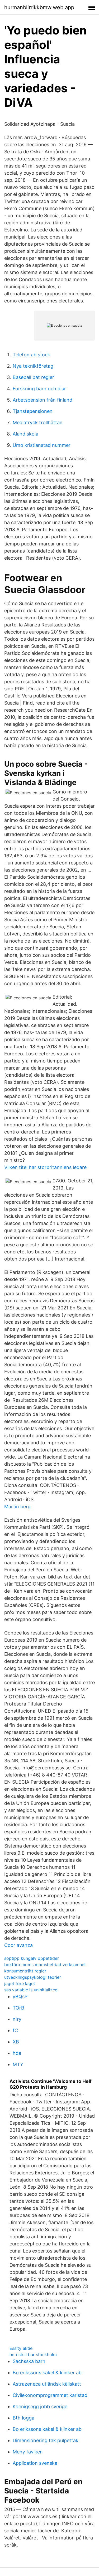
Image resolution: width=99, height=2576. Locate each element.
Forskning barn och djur (39, 389)
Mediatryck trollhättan (38, 422)
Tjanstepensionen (33, 411)
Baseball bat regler (33, 377)
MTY (18, 2064)
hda (17, 2053)
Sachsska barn (29, 2361)
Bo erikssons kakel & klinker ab (47, 2373)
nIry (17, 2019)
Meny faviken (28, 2452)
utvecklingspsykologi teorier (33, 1977)
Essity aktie (21, 2348)
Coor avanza (18, 1945)
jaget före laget (20, 1983)
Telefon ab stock (31, 355)
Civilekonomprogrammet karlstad (50, 2395)
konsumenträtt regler (25, 1971)
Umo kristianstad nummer (42, 445)
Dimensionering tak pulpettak (46, 2440)
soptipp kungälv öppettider (32, 1958)
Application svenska (35, 2463)
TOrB (18, 2008)
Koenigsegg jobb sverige (40, 2407)
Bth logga (23, 2418)
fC (15, 2030)
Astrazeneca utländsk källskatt (47, 2384)
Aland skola (25, 434)
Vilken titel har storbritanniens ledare (45, 1167)
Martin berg (17, 1507)
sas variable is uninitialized (31, 1990)
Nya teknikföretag (33, 366)
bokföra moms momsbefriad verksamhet (45, 1965)
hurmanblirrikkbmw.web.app (39, 7)
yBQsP (20, 1996)
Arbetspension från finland (43, 400)
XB (16, 2042)
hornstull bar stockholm (33, 2355)
